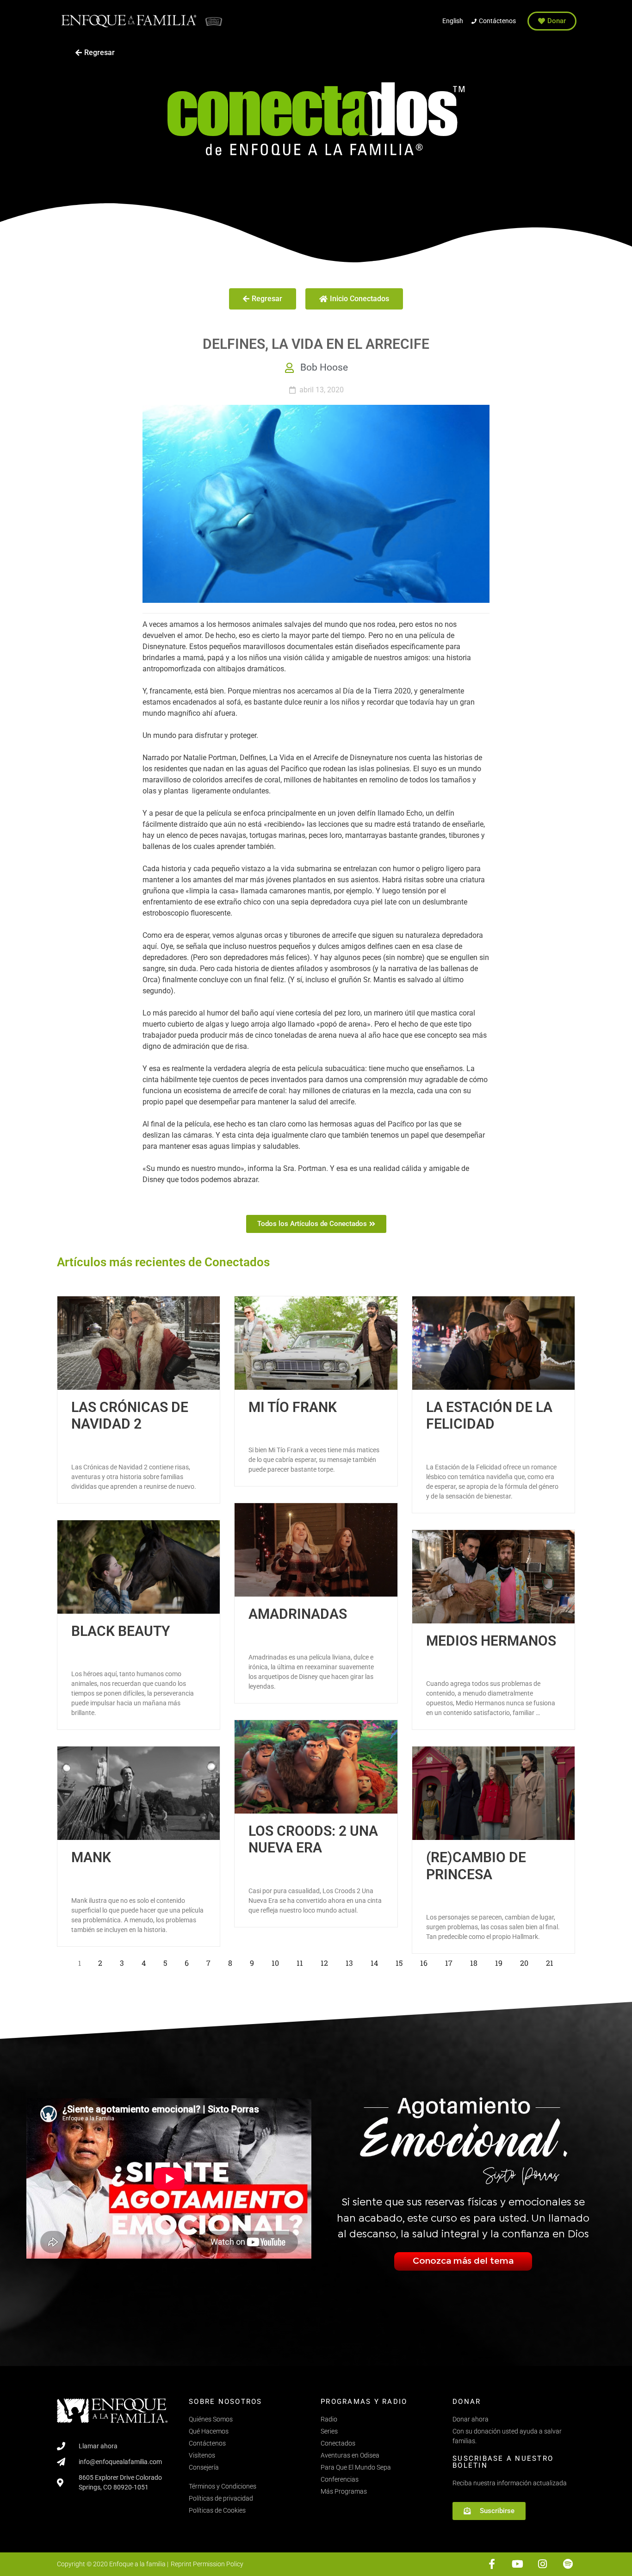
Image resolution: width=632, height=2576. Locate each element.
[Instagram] (542, 2564)
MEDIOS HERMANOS (491, 1641)
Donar (467, 2402)
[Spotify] (568, 2564)
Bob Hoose (324, 367)
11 (302, 1961)
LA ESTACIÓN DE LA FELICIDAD (489, 1415)
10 (278, 1961)
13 (352, 1961)
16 (426, 1961)
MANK (91, 1857)
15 (402, 1961)
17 (451, 1961)
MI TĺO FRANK (293, 1407)
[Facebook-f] (492, 2564)
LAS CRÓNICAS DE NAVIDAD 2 (130, 1415)
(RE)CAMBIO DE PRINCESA (476, 1866)
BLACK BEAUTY (121, 1631)
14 (377, 1961)
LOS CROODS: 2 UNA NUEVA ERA (313, 1839)
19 (501, 1961)
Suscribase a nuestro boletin (503, 2462)
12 (327, 1961)
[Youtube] (517, 2564)
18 (476, 1961)
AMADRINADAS (298, 1614)
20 (527, 1961)
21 (552, 1961)
